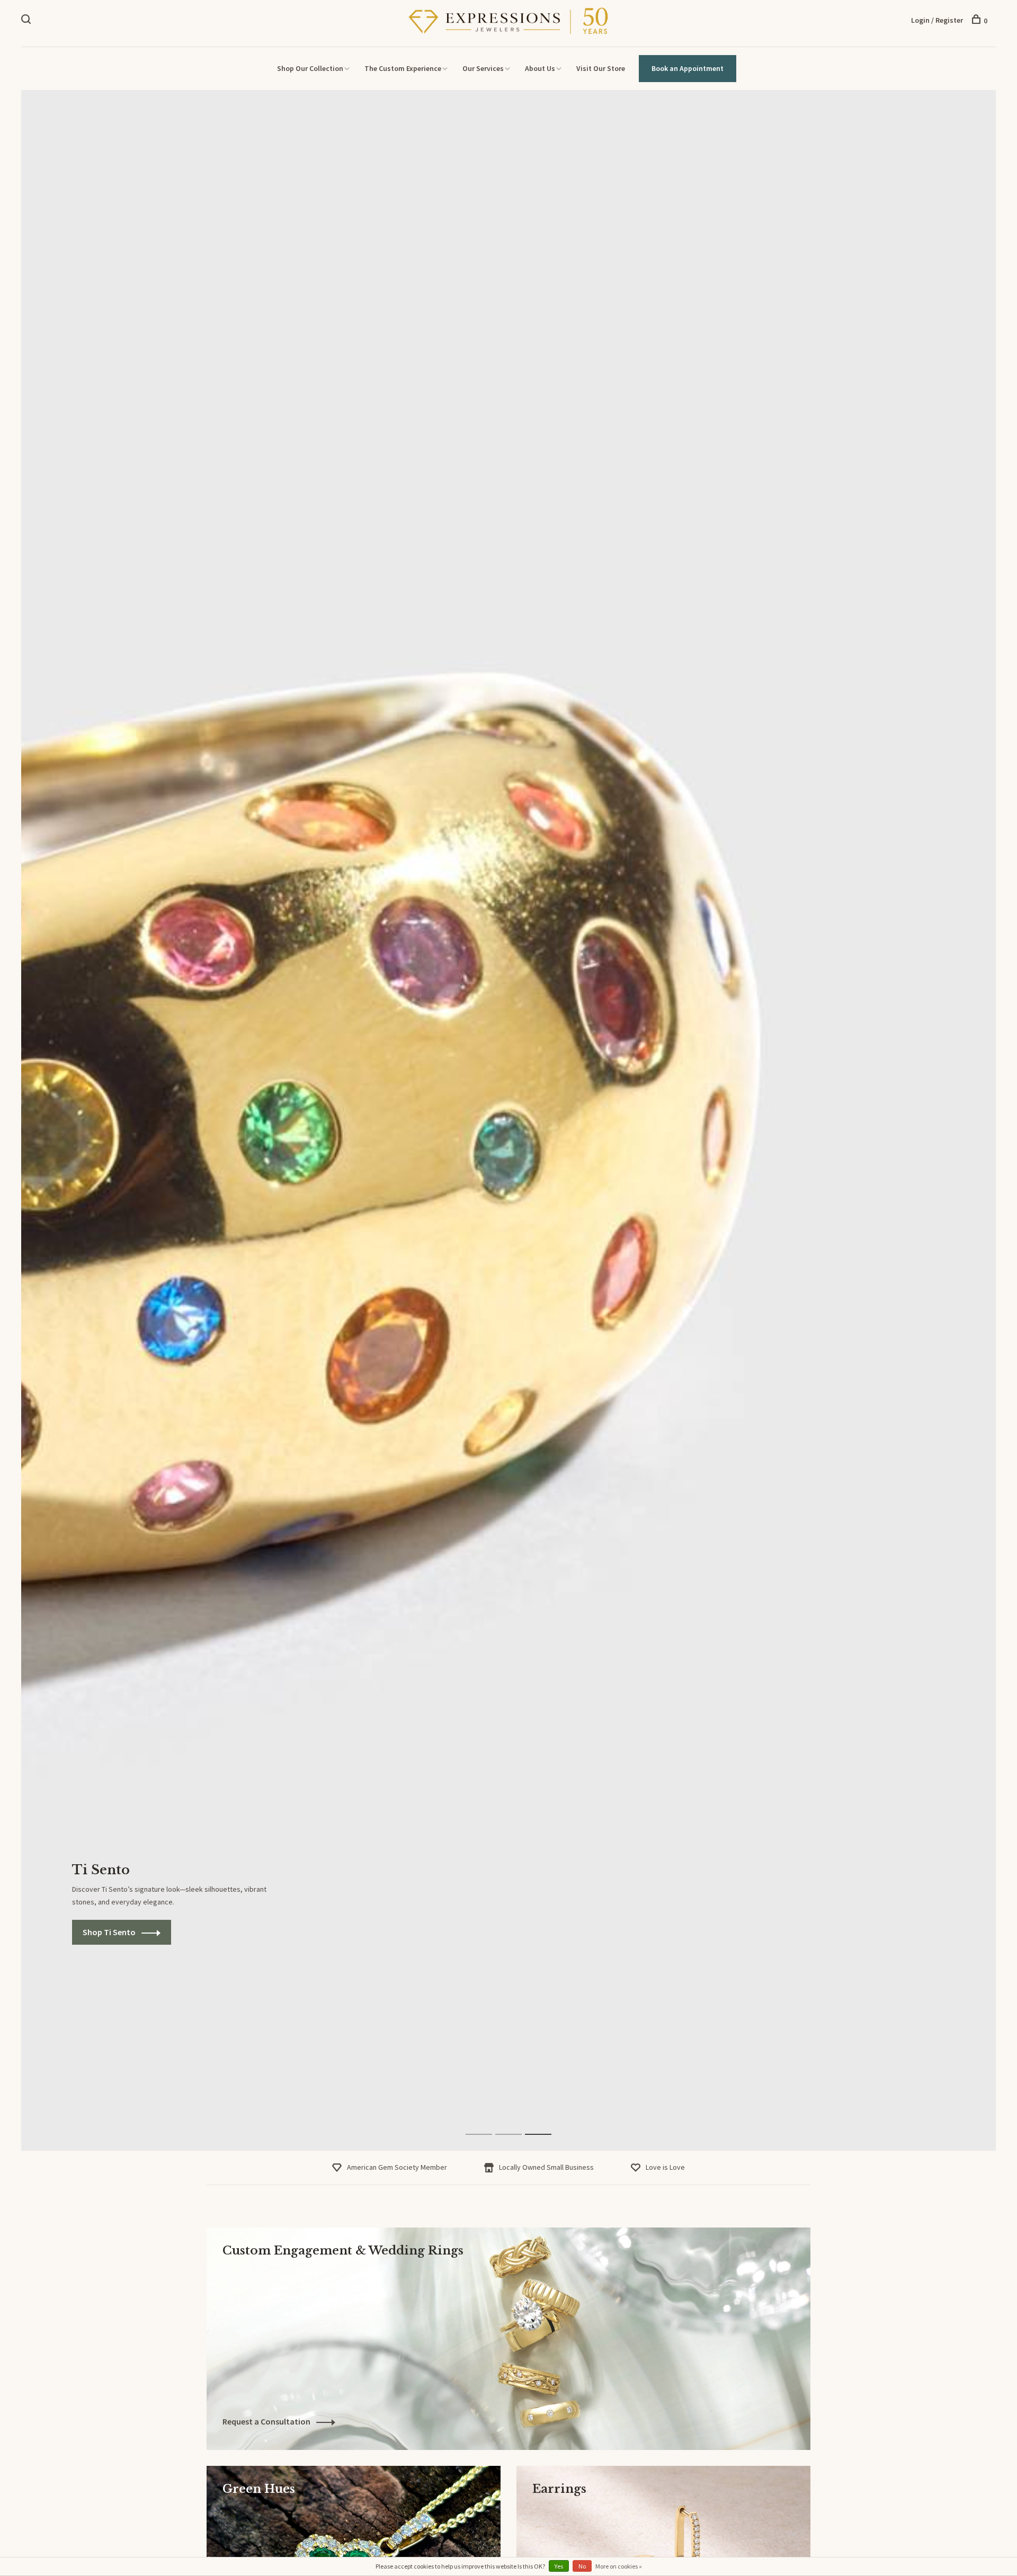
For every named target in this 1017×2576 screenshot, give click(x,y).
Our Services (483, 68)
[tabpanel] (508, 1120)
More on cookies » (619, 2566)
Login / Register (937, 20)
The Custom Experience (403, 68)
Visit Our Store (601, 68)
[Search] (27, 21)
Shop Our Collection (310, 68)
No (582, 2566)
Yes (559, 2566)
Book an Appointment (688, 68)
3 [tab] (546, 2123)
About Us (540, 68)
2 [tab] (517, 2123)
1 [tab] (487, 2123)
